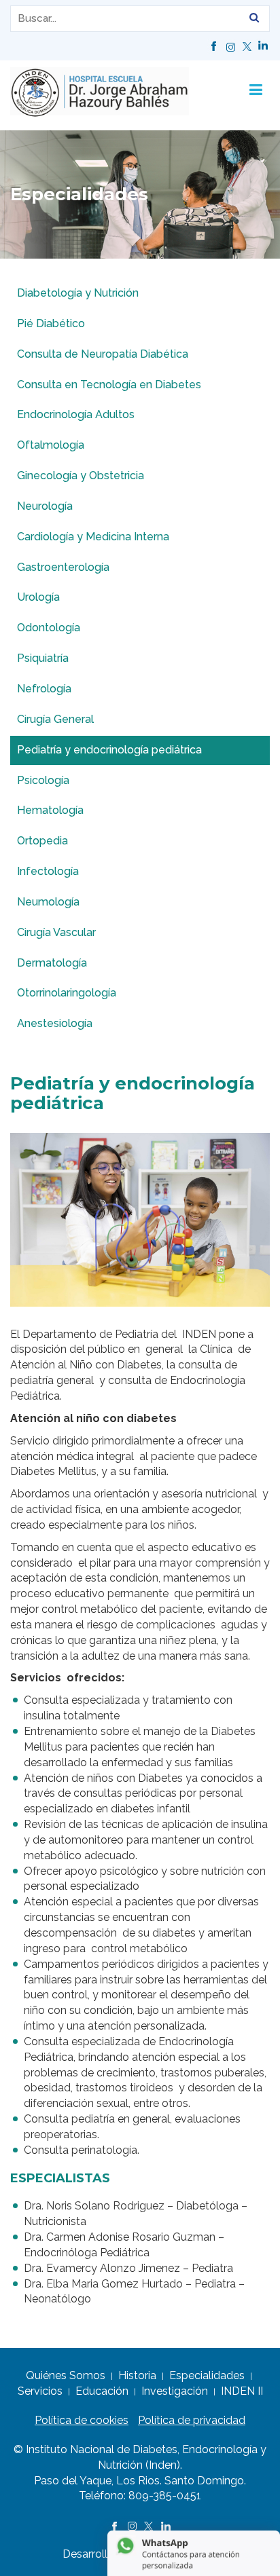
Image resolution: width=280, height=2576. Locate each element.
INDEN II (242, 2391)
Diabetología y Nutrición (78, 293)
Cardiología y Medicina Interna (93, 537)
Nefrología (44, 689)
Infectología (48, 871)
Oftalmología (51, 445)
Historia (137, 2375)
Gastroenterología (63, 567)
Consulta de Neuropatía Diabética (103, 354)
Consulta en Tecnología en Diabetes (109, 385)
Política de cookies (82, 2420)
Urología (38, 597)
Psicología (43, 780)
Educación (102, 2391)
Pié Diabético (51, 323)
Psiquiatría (43, 658)
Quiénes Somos (66, 2375)
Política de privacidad (192, 2420)
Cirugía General (55, 719)
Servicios (40, 2391)
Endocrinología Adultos (76, 414)
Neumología (48, 902)
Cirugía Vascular (56, 932)
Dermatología (52, 963)
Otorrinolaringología (67, 993)
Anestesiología (55, 1023)
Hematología (50, 810)
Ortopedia (42, 841)
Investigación (175, 2391)
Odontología (49, 628)
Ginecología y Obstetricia (81, 475)
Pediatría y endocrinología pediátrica (109, 750)
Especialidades (207, 2375)
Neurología (45, 506)
